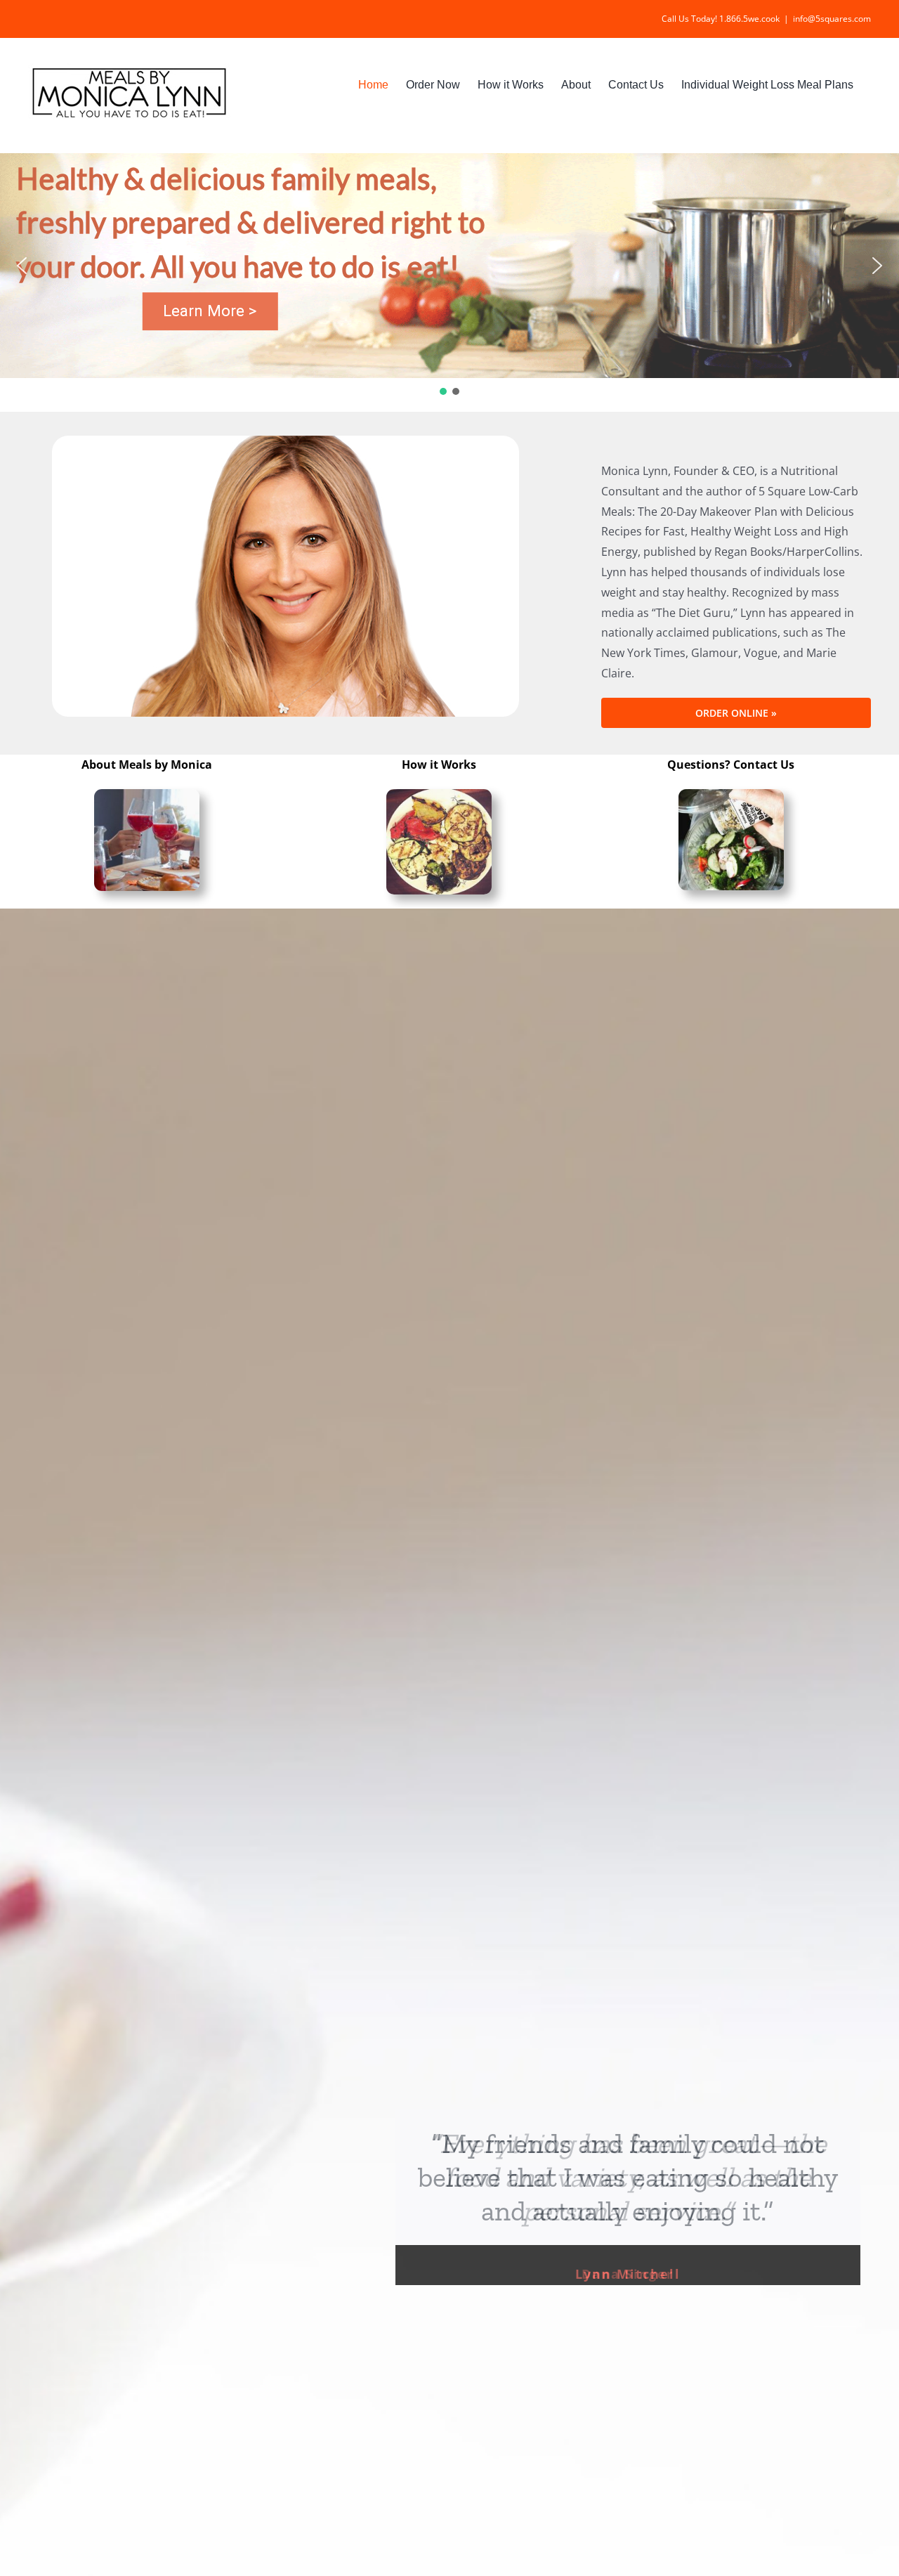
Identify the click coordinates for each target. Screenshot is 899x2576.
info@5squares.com (832, 19)
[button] (22, 266)
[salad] (731, 799)
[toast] (147, 799)
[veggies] (439, 799)
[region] (449, 275)
